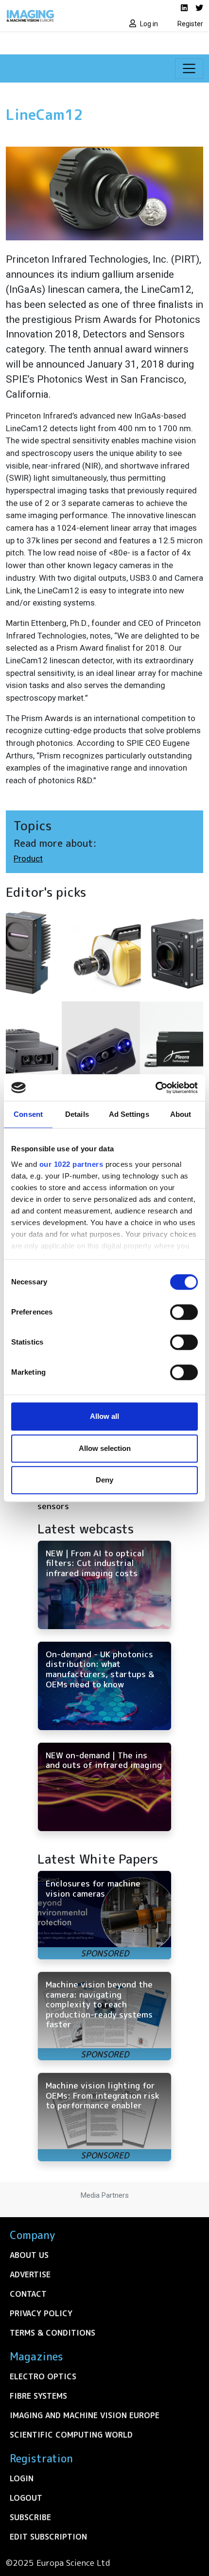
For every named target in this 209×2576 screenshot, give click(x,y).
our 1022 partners (71, 1164)
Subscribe (30, 2517)
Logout (26, 2498)
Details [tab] (77, 1114)
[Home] (52, 16)
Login (22, 2478)
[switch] (184, 1312)
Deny (104, 1480)
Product (28, 859)
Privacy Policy (41, 2313)
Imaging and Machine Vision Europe (85, 2415)
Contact (28, 2294)
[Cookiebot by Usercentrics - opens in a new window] (155, 1088)
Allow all (104, 1416)
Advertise (30, 2274)
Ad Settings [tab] (129, 1114)
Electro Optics (43, 2376)
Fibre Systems (38, 2396)
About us (29, 2255)
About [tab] (181, 1114)
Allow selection (105, 1448)
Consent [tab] (28, 1114)
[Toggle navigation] (189, 68)
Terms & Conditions (52, 2333)
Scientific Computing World (71, 2435)
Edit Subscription (48, 2537)
